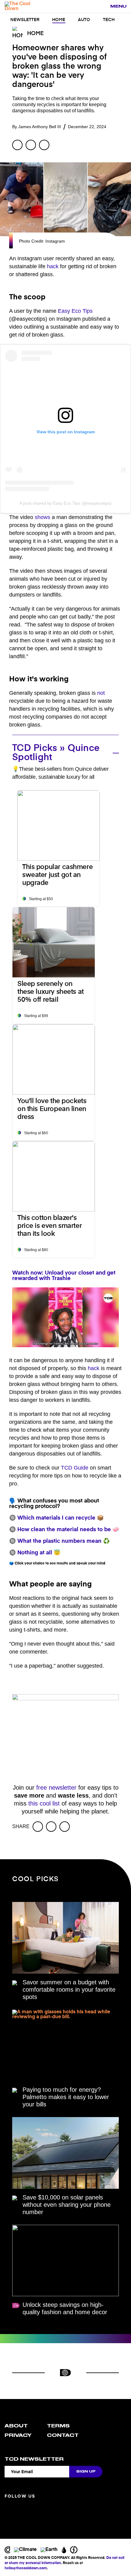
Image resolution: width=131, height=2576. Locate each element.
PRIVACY (18, 2435)
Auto (84, 20)
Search (102, 7)
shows (42, 517)
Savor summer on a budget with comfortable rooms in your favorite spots (69, 1990)
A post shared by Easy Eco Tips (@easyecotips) (65, 503)
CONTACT (63, 2435)
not (101, 693)
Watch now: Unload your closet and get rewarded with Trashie (64, 1276)
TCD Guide (75, 1468)
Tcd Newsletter (34, 2459)
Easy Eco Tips (75, 311)
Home (59, 20)
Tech (109, 20)
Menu (118, 6)
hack (53, 266)
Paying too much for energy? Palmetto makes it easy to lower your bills (66, 2097)
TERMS (58, 2426)
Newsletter (25, 20)
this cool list (44, 1803)
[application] (65, 1317)
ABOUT (16, 2426)
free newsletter (56, 1788)
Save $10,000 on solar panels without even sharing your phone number (67, 2205)
